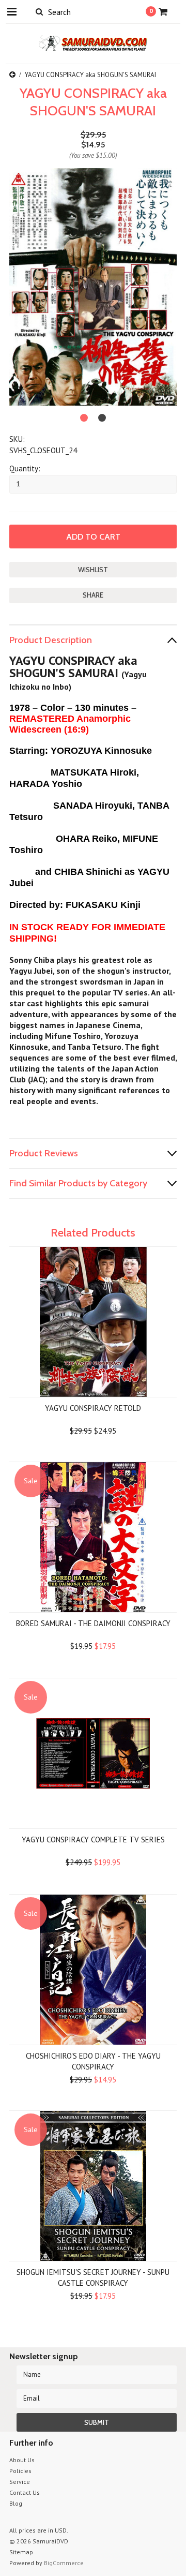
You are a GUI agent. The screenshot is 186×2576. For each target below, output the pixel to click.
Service (20, 2482)
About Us (22, 2460)
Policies (20, 2471)
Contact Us (25, 2492)
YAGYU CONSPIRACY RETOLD (93, 1408)
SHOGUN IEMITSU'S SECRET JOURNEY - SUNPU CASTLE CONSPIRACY (93, 2277)
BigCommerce (64, 2563)
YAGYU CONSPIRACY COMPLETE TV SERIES (93, 1840)
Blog (16, 2503)
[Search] (39, 11)
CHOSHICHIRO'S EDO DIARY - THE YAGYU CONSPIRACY (93, 2061)
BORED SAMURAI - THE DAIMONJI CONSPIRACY (93, 1623)
